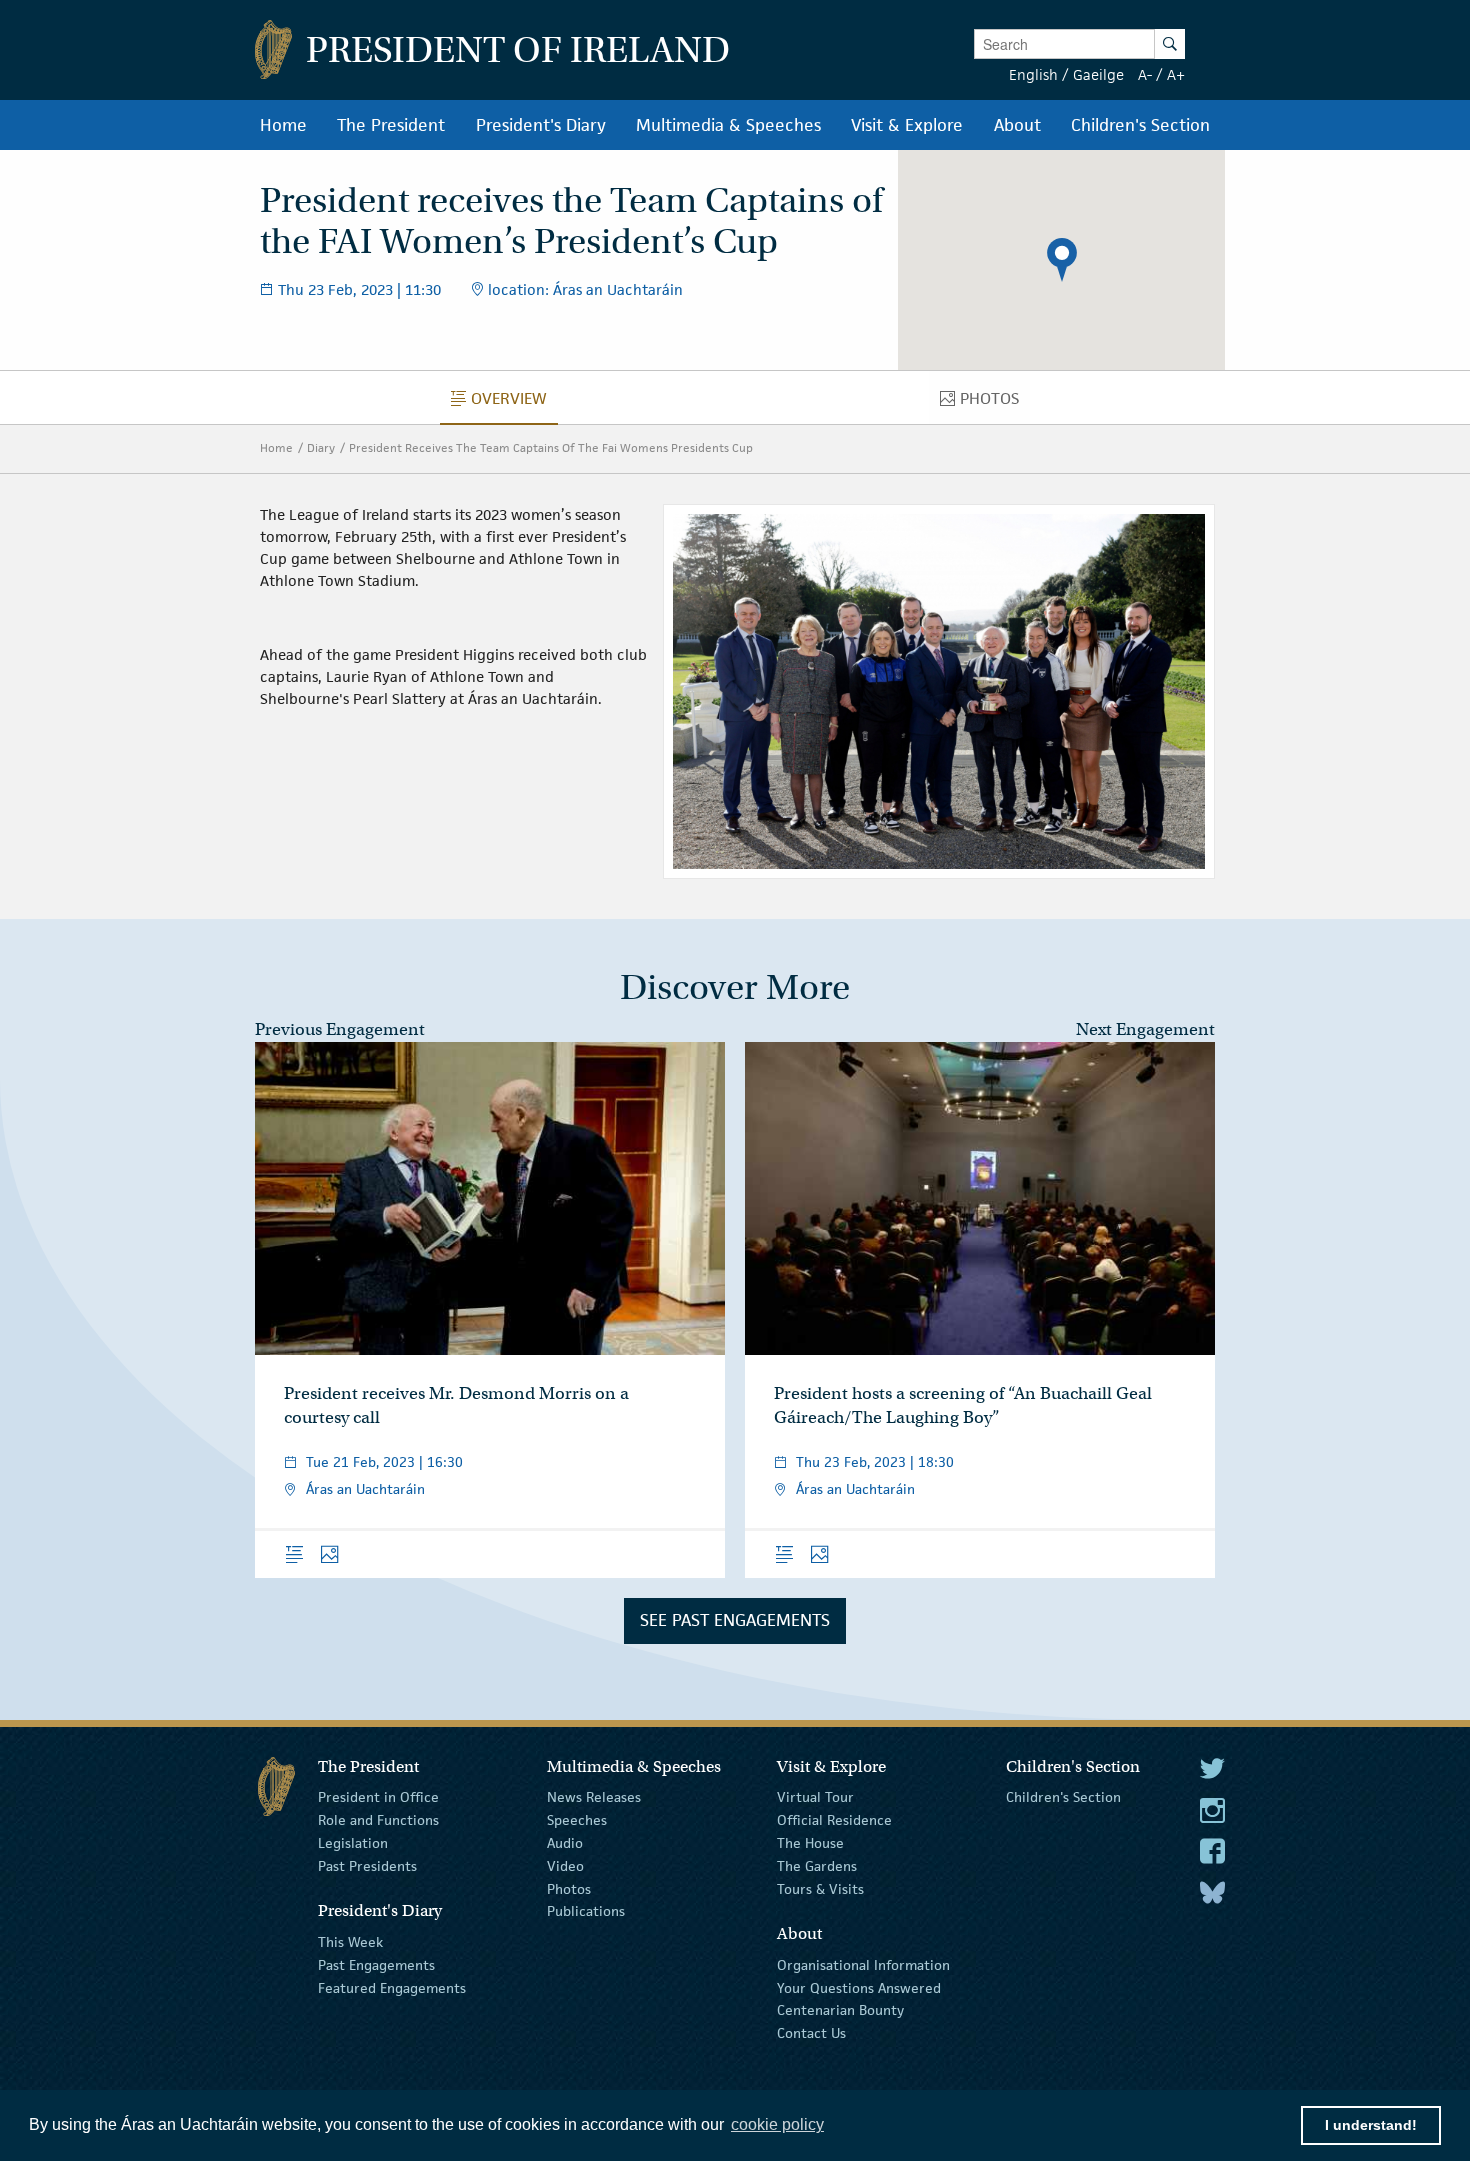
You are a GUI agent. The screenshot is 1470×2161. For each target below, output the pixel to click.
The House (810, 1843)
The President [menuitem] (391, 125)
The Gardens (817, 1866)
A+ (1176, 74)
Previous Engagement (340, 1029)
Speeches (577, 1820)
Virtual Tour (815, 1797)
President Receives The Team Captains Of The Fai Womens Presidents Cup (551, 447)
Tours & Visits (820, 1888)
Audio (565, 1843)
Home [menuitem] (283, 125)
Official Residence (834, 1820)
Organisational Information (863, 1965)
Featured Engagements (392, 1987)
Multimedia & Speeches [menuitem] (728, 125)
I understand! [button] (1371, 2125)
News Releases (594, 1797)
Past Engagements (376, 1965)
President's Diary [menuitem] (541, 125)
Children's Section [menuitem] (1140, 125)
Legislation (353, 1843)
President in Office (378, 1797)
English (1033, 74)
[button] (1062, 260)
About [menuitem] (1017, 125)
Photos (569, 1888)
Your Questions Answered (859, 1987)
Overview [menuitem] (514, 403)
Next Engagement (1145, 1029)
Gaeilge (1098, 74)
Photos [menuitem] (995, 403)
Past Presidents (367, 1866)
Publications (586, 1911)
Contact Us (811, 2033)
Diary (321, 447)
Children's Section (1063, 1797)
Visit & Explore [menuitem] (907, 125)
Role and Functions (378, 1820)
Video (565, 1866)
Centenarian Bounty (840, 2010)
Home (276, 447)
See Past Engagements (735, 1620)
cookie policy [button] (777, 2124)
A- (1145, 74)
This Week (350, 1942)
